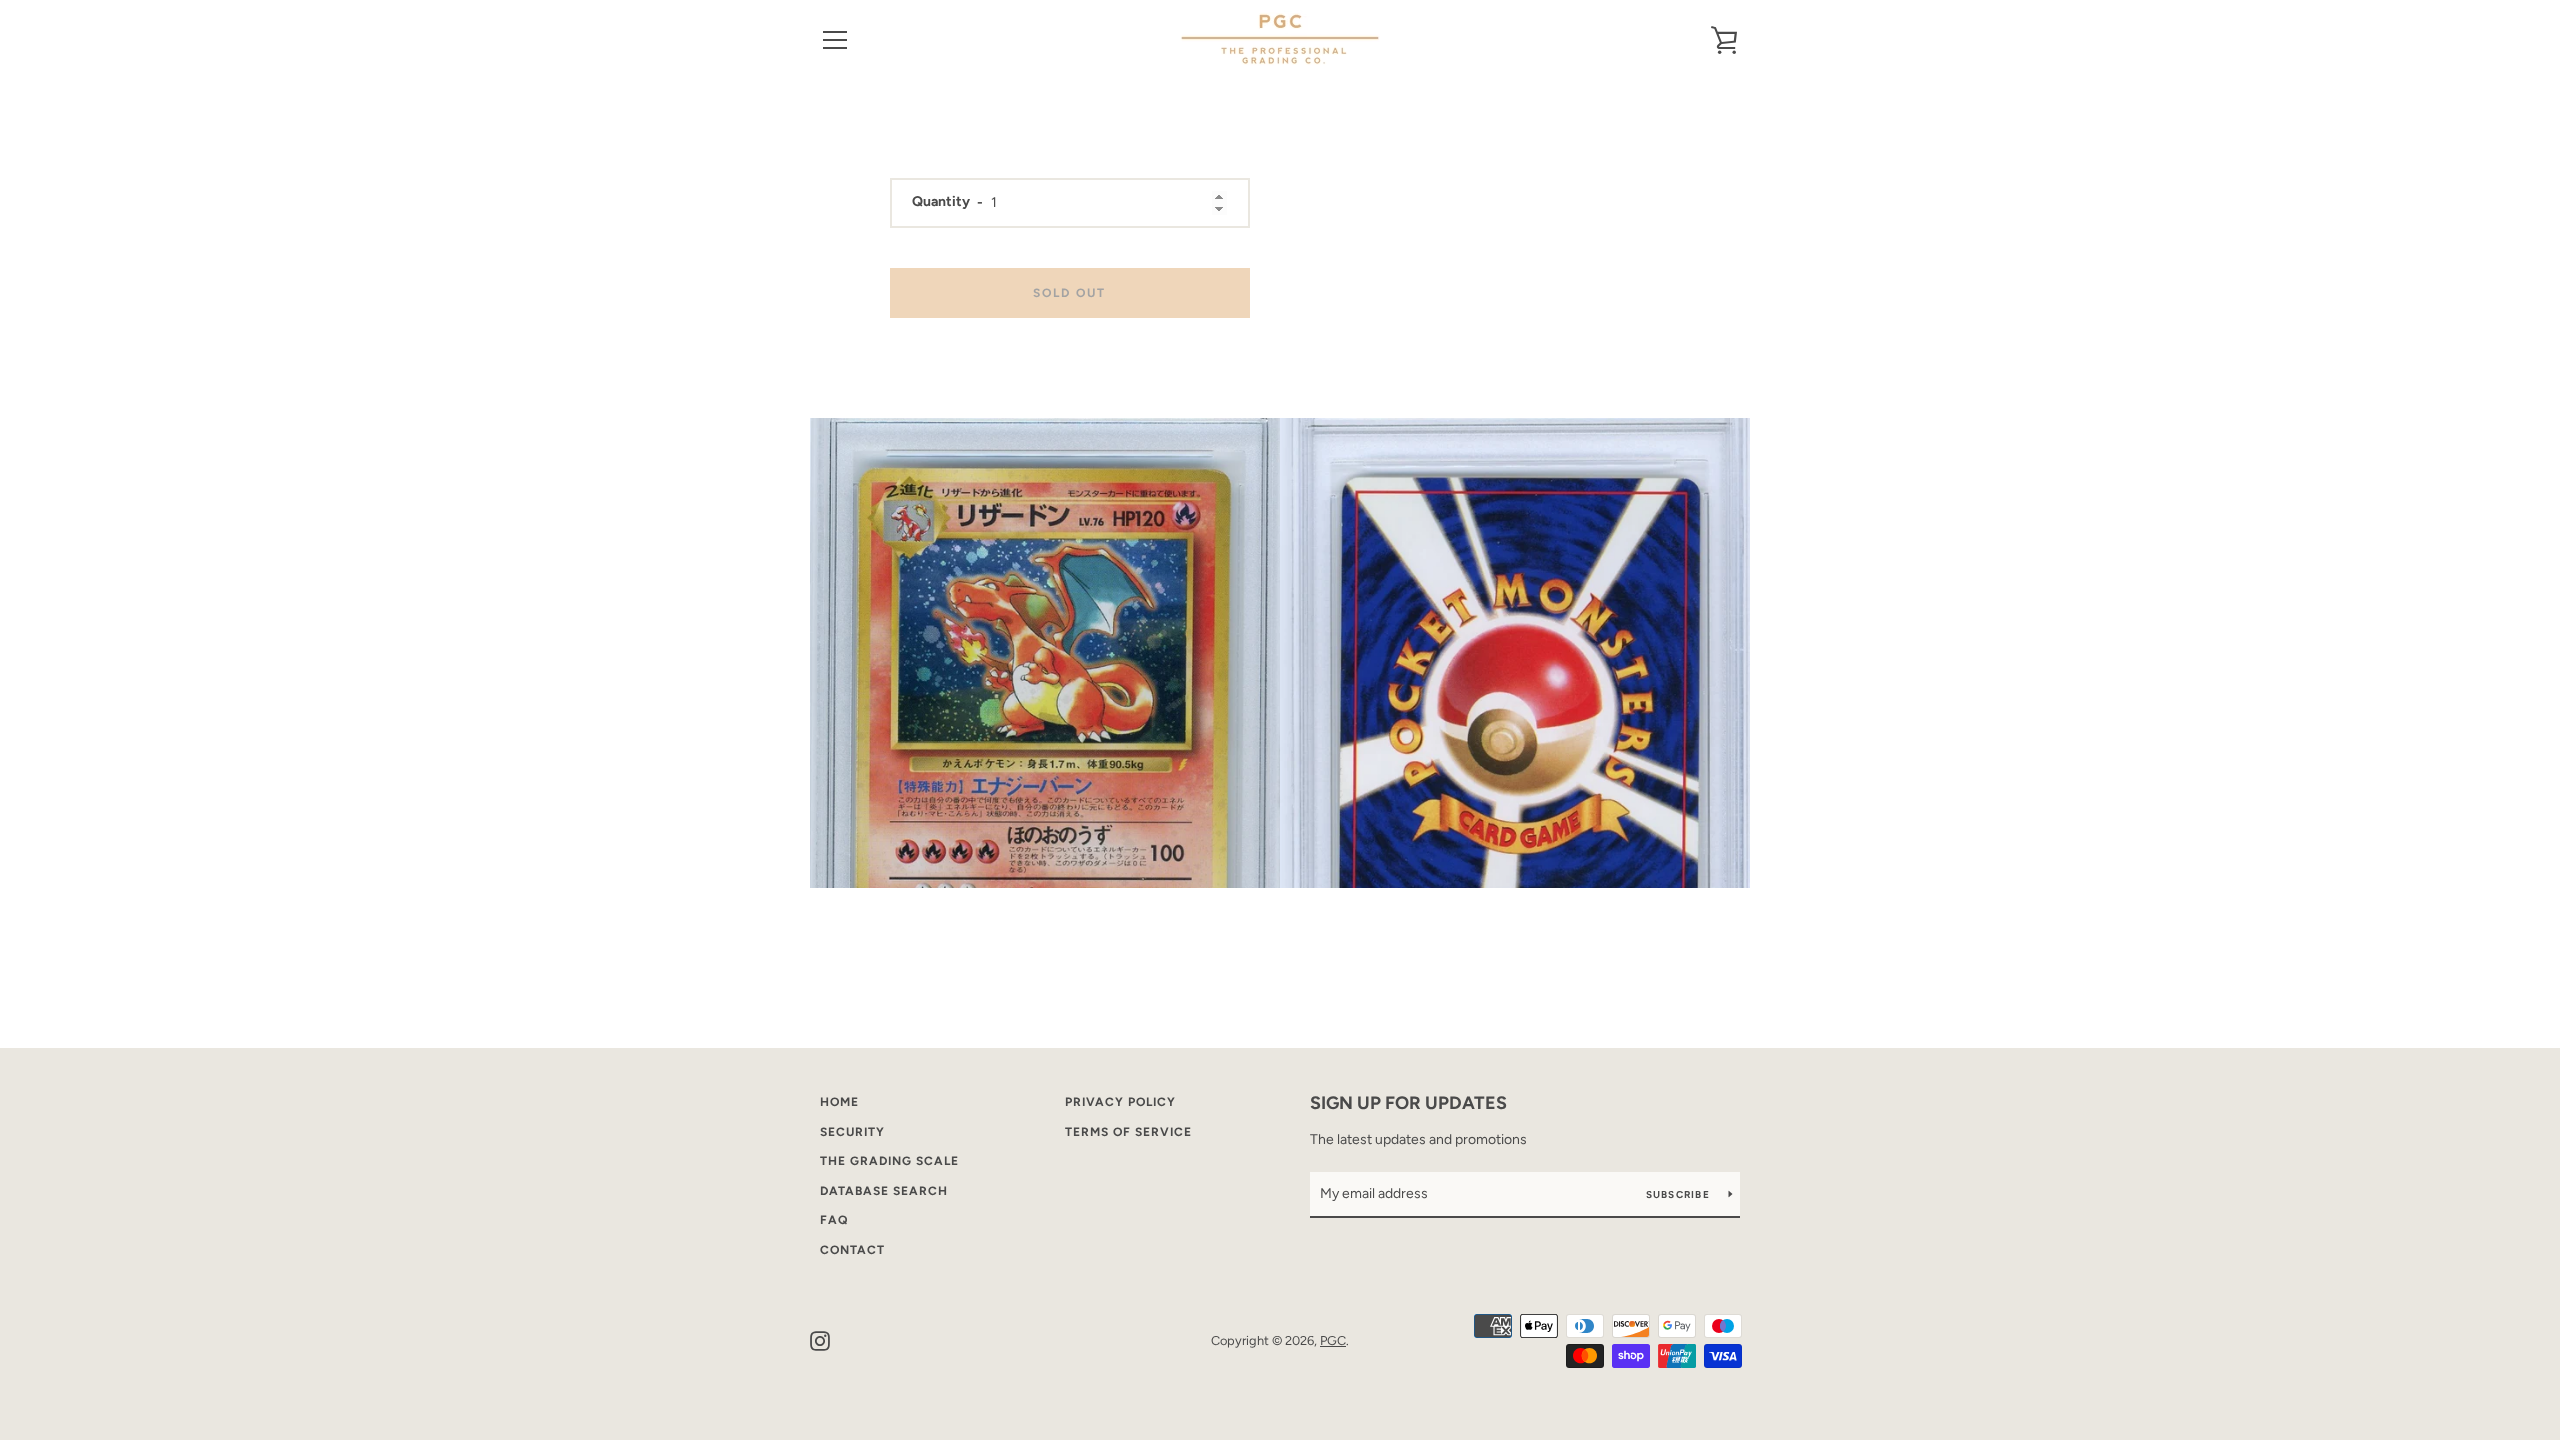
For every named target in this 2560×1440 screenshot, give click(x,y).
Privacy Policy (1120, 1102)
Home (839, 1102)
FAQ (834, 1220)
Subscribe (1680, 1194)
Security (852, 1132)
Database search (884, 1191)
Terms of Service (1128, 1132)
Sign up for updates (1408, 1103)
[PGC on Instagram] (820, 1339)
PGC (1333, 1340)
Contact (852, 1250)
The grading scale (889, 1161)
